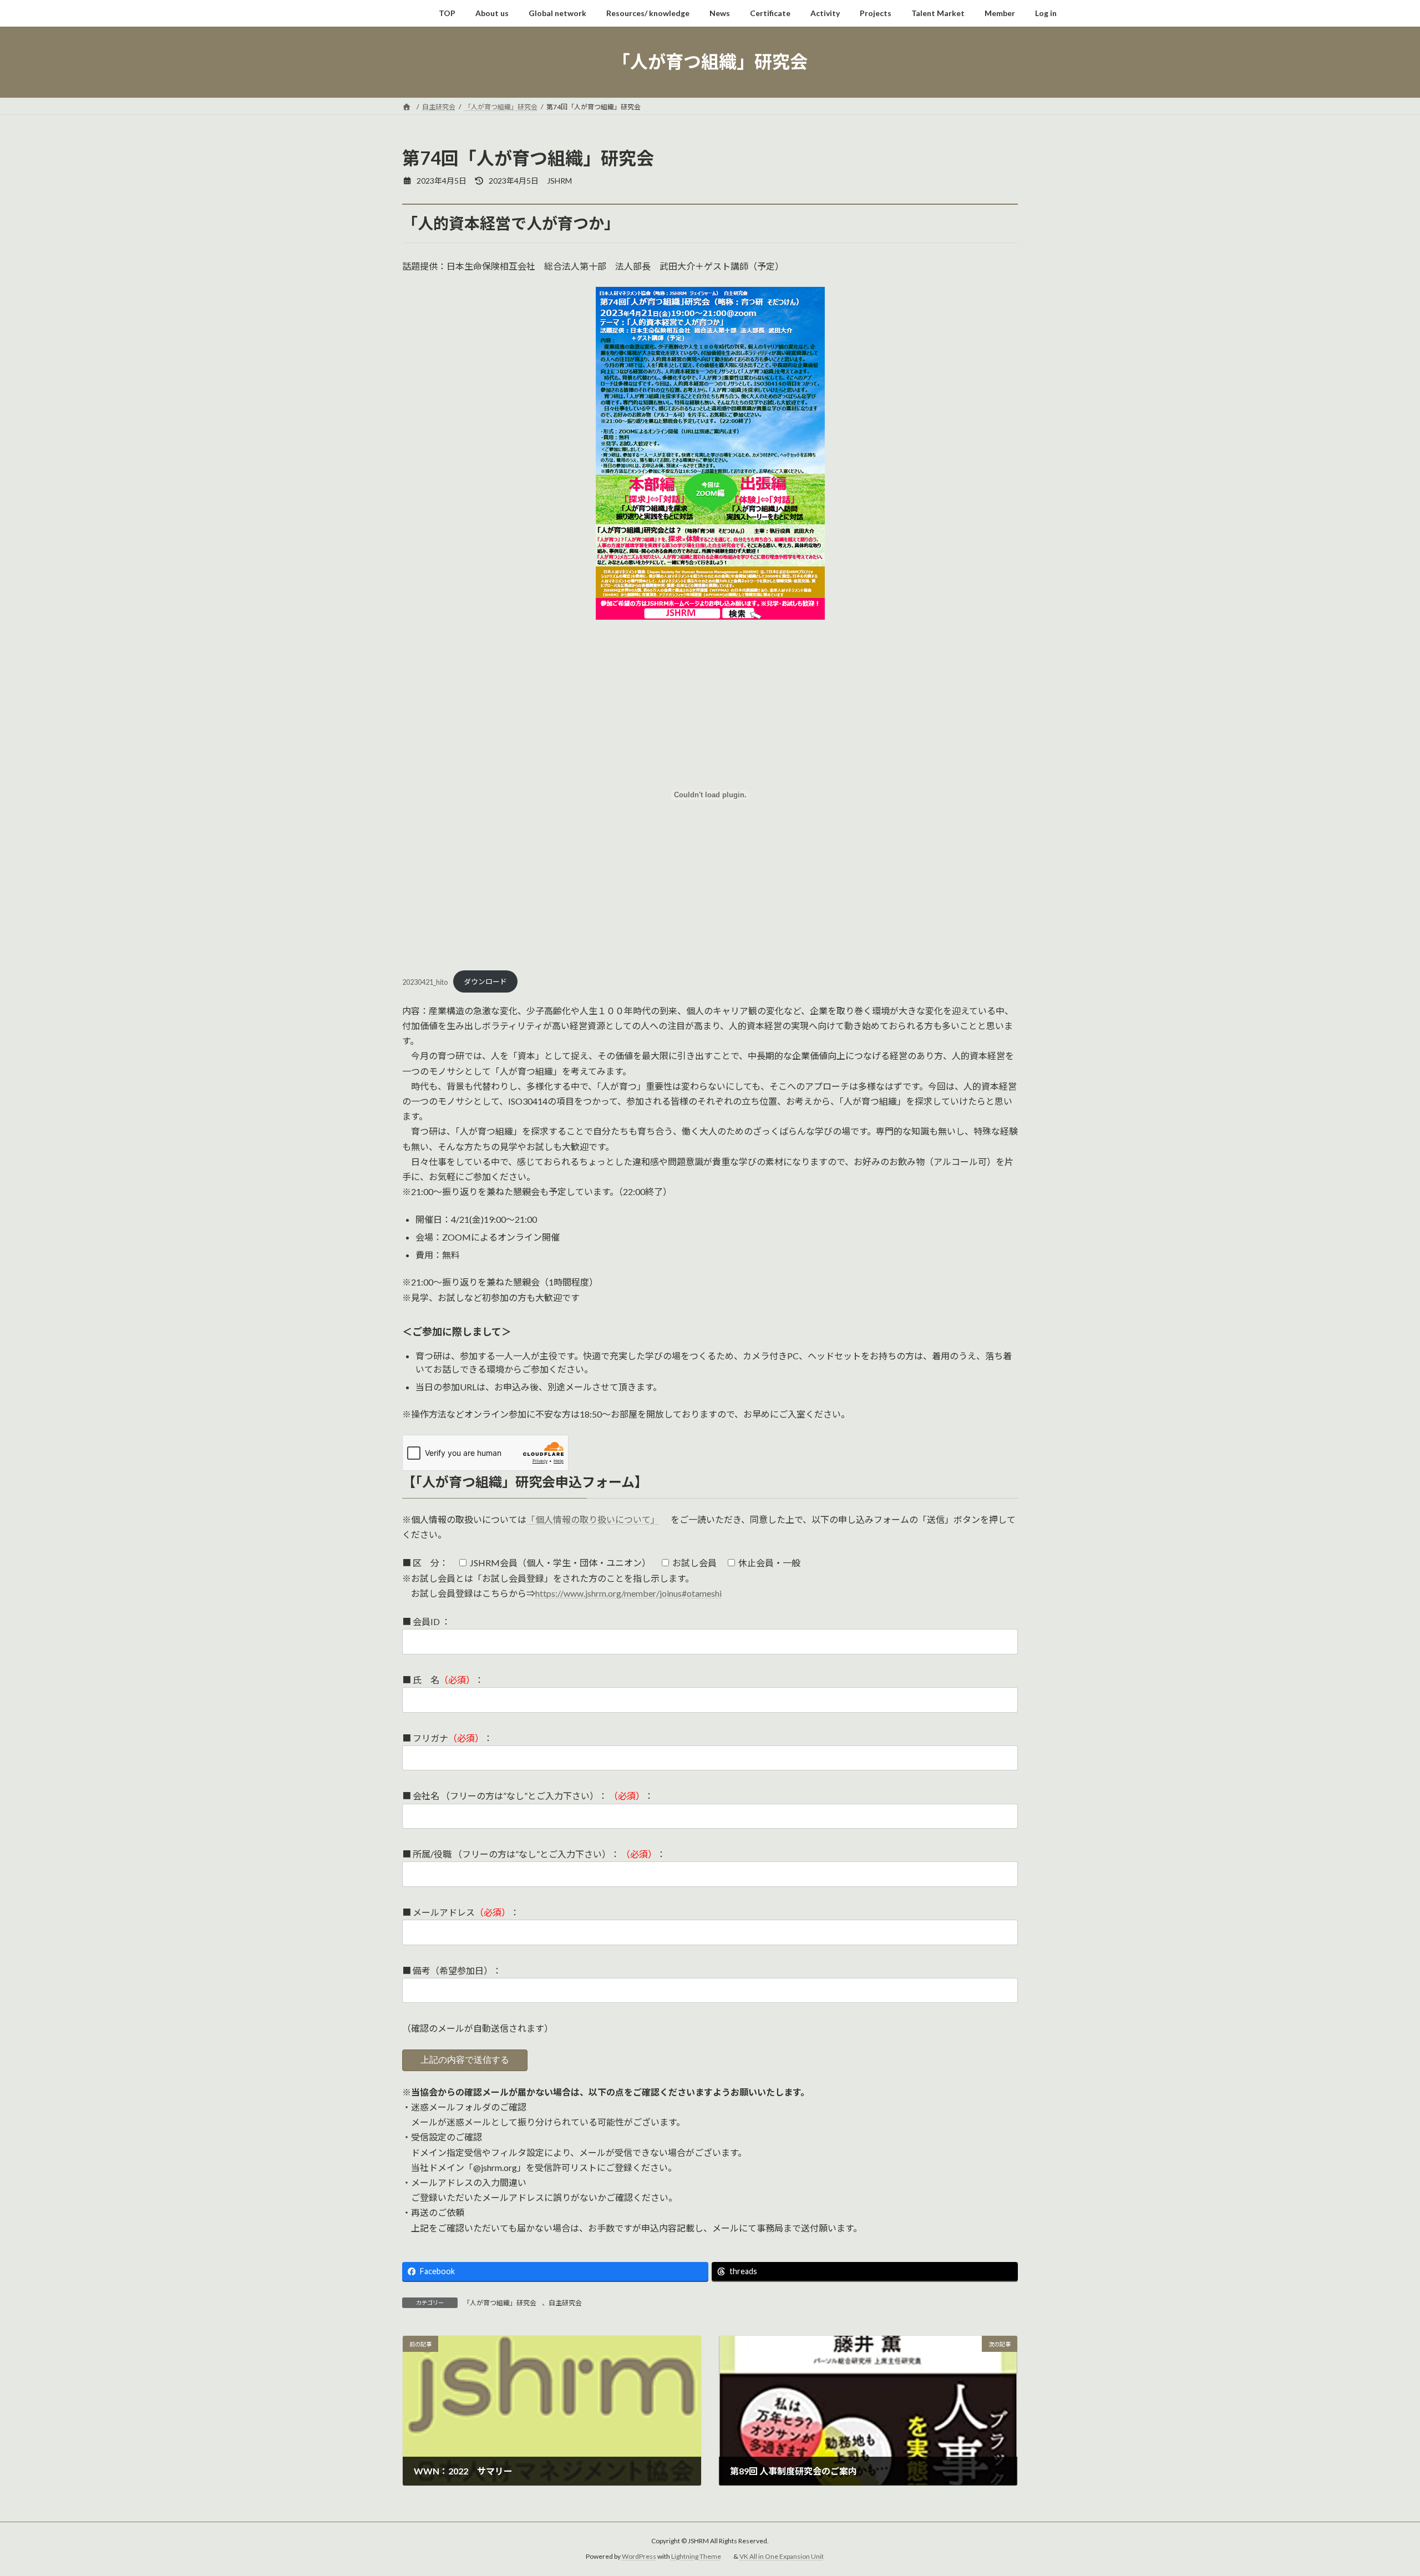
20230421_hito (425, 981)
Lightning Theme (696, 2557)
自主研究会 (565, 2303)
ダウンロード (485, 981)
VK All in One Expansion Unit (782, 2557)
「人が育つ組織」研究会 (500, 2303)
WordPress (639, 2557)
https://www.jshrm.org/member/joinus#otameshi (628, 1593)
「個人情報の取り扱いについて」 (593, 1519)
